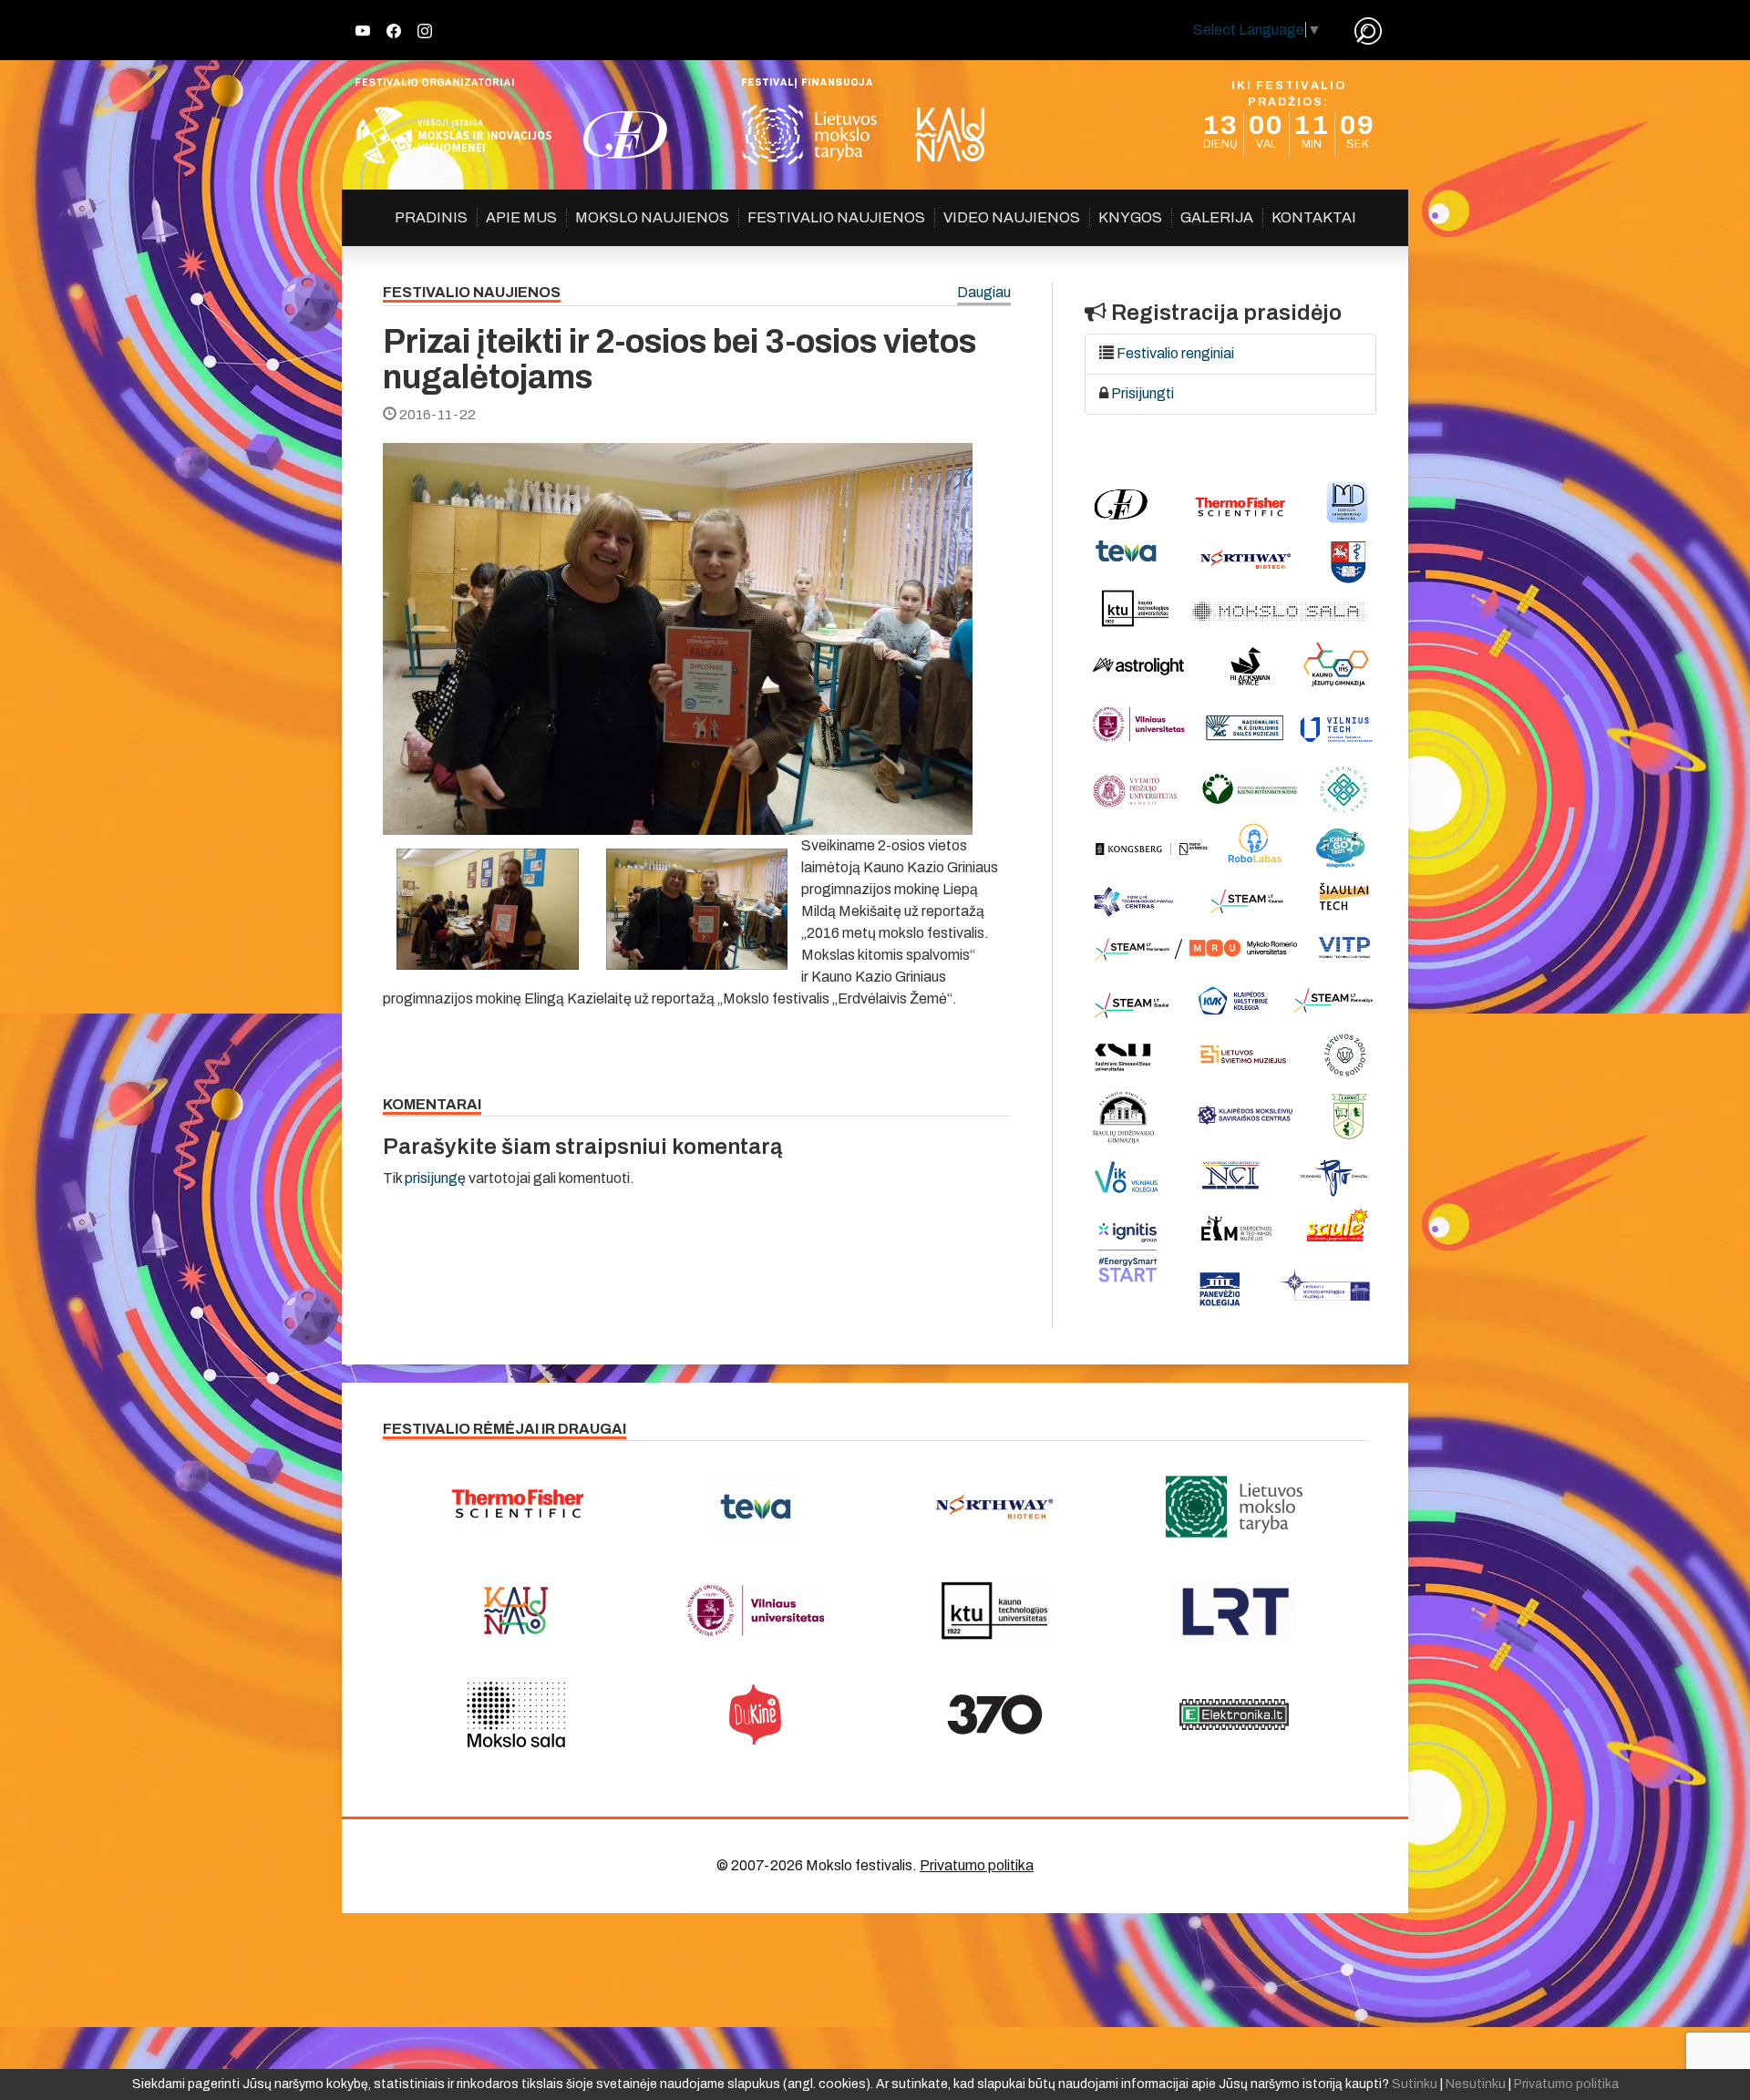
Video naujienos (1012, 217)
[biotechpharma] (995, 1507)
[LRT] (1235, 1611)
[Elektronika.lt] (1235, 1714)
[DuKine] (756, 1714)
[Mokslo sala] (516, 1714)
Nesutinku (1476, 2084)
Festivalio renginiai (1175, 353)
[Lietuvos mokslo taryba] (1235, 1507)
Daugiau (984, 293)
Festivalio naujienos (836, 217)
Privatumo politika (977, 1865)
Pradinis (431, 217)
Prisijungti (1143, 393)
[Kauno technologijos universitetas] (995, 1611)
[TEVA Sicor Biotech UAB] (756, 1507)
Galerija (1217, 217)
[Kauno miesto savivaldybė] (516, 1611)
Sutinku (1415, 2084)
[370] (995, 1714)
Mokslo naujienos (652, 217)
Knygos (1130, 217)
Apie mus (521, 217)
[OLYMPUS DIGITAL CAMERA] (488, 909)
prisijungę (435, 1178)
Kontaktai (1314, 217)
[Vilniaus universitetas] (756, 1611)
